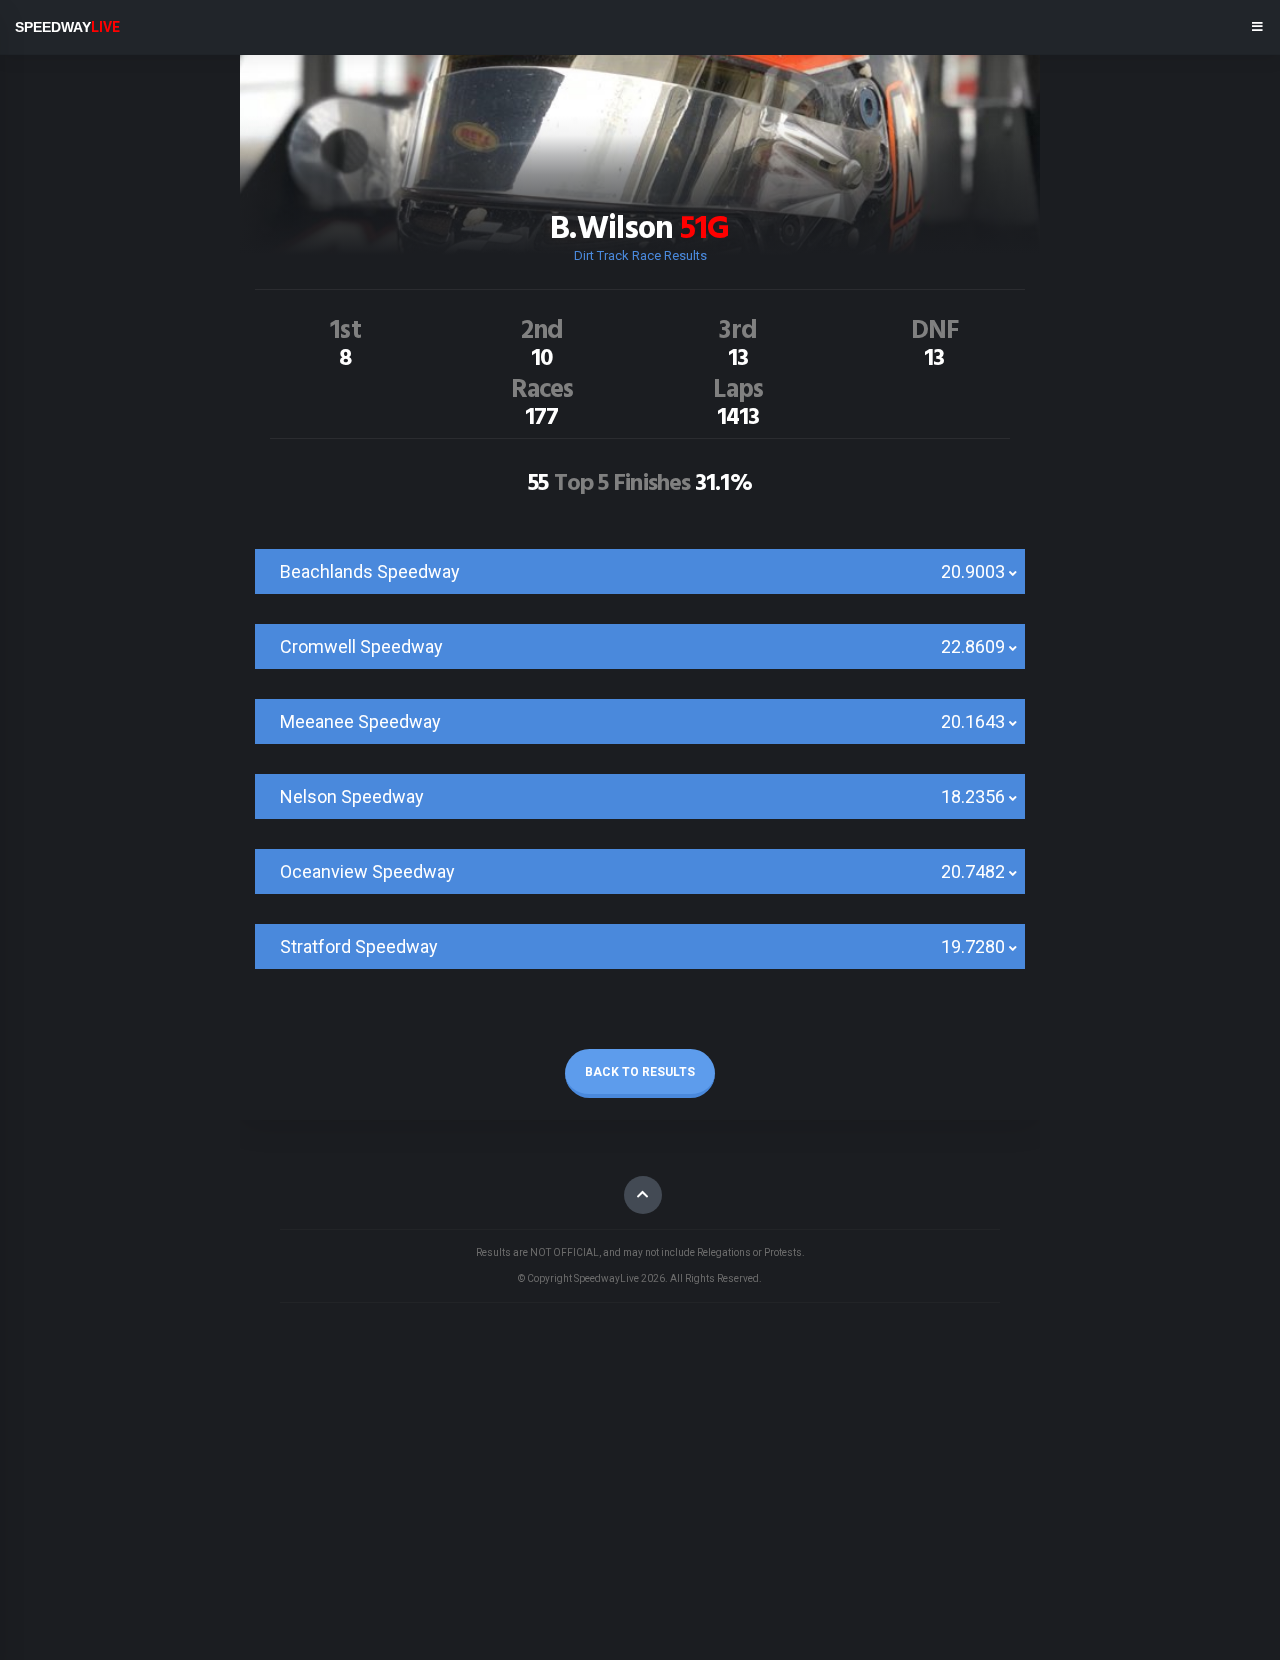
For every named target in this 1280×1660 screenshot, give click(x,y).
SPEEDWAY (67, 27)
